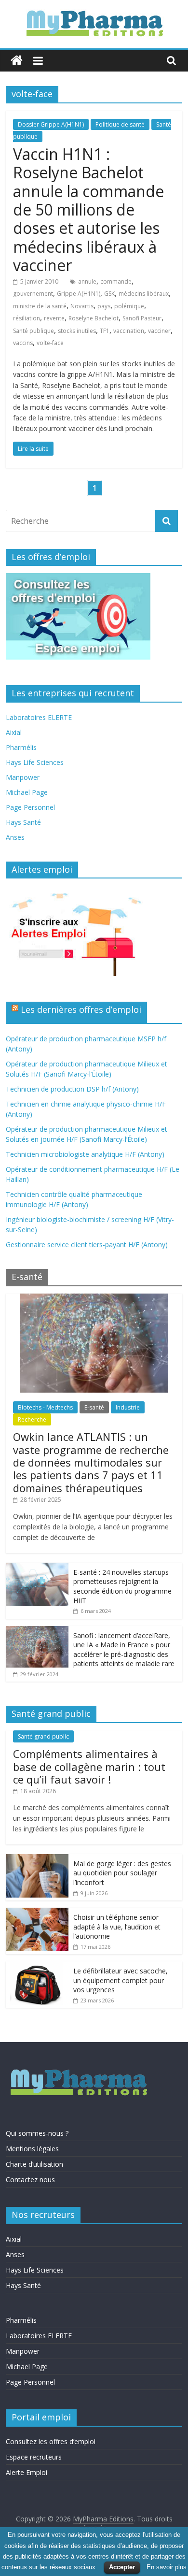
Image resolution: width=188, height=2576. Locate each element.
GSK (109, 294)
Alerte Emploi (27, 2472)
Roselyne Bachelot (94, 318)
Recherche (32, 1419)
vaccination (129, 331)
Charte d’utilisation (34, 2164)
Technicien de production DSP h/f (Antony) (72, 1089)
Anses (15, 837)
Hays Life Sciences (35, 762)
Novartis (82, 306)
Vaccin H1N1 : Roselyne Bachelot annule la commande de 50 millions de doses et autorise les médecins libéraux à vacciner (88, 209)
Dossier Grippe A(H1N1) (51, 124)
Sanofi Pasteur (142, 318)
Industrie (128, 1407)
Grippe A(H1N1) (79, 294)
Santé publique (34, 331)
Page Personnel (30, 807)
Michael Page (27, 792)
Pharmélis (21, 747)
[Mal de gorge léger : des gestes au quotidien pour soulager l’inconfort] (37, 1859)
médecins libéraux (144, 294)
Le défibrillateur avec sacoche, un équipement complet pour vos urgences (121, 1980)
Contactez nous (30, 2180)
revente (54, 318)
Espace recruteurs (34, 2457)
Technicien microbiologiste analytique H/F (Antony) (85, 1154)
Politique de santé (120, 124)
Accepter (122, 2567)
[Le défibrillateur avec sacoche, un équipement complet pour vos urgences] (37, 1966)
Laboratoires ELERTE (39, 717)
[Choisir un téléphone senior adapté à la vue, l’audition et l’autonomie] (37, 1913)
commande (116, 281)
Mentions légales (32, 2149)
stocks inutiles (77, 331)
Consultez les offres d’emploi (51, 2441)
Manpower (23, 777)
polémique (129, 306)
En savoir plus (167, 2567)
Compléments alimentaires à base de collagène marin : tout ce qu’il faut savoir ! (89, 1766)
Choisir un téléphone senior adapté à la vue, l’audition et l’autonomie (117, 1927)
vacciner (159, 331)
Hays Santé (23, 822)
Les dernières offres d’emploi (81, 1009)
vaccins (23, 343)
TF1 (105, 331)
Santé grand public (43, 1736)
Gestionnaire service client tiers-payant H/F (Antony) (87, 1245)
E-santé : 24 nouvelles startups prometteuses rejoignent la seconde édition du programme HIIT (122, 1586)
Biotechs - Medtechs (45, 1407)
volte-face (50, 343)
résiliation (27, 318)
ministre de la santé (40, 306)
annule (87, 281)
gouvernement (33, 294)
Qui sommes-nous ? (37, 2133)
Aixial (14, 732)
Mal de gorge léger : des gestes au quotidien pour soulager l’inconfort (122, 1873)
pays (104, 306)
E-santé (94, 1407)
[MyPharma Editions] (17, 61)
